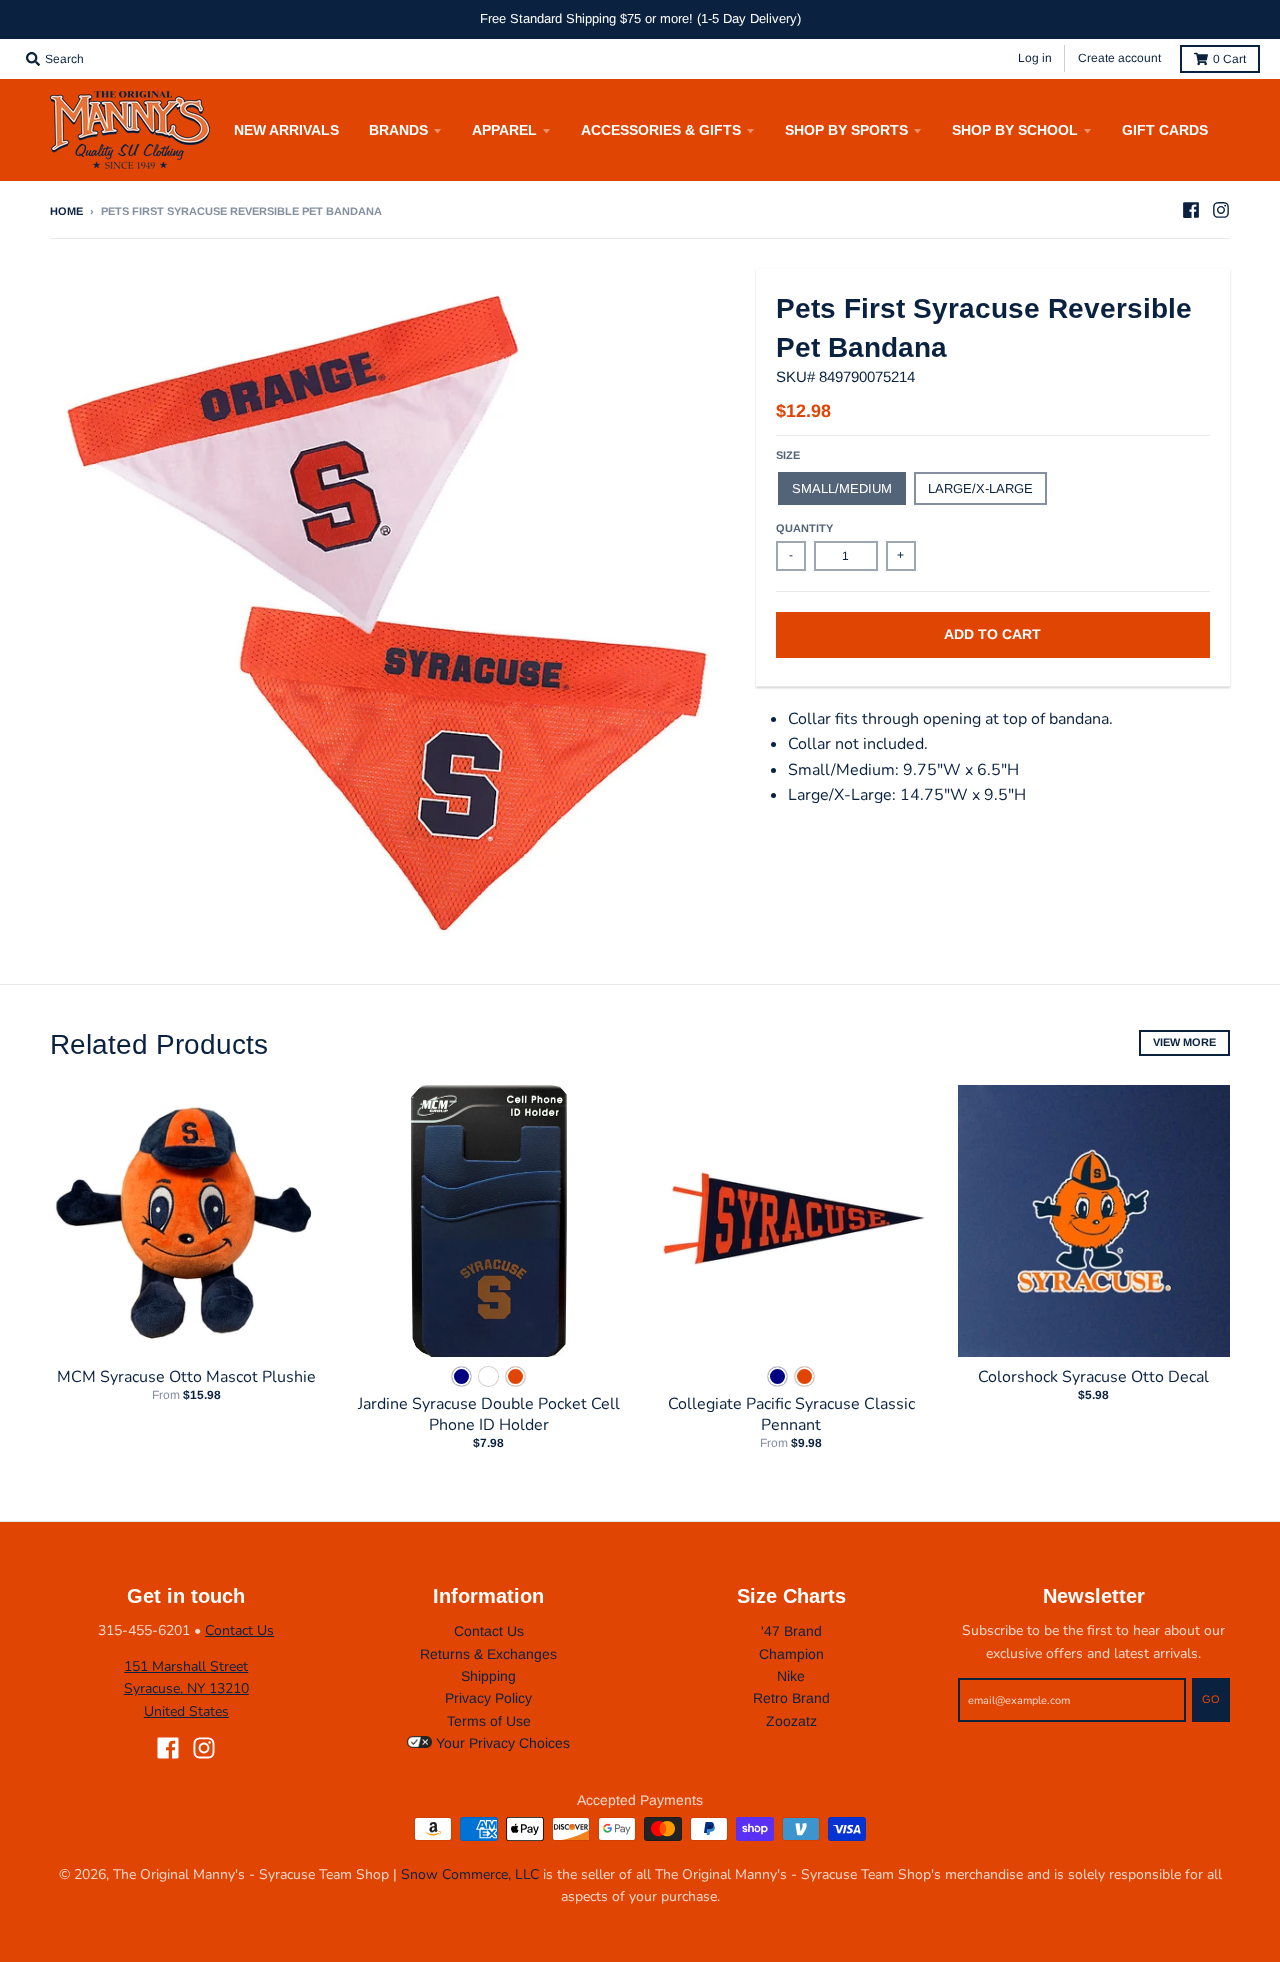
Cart (1229, 59)
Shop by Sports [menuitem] (846, 130)
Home (66, 211)
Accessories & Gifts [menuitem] (661, 130)
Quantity (804, 528)
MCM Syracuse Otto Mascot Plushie (186, 1377)
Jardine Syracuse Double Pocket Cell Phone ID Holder (489, 1414)
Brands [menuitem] (398, 130)
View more (1184, 1042)
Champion (791, 1654)
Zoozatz (791, 1721)
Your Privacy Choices (501, 1743)
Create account (1119, 58)
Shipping (488, 1676)
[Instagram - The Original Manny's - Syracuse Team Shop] (1221, 210)
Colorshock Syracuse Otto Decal (1093, 1377)
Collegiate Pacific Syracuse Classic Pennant (791, 1414)
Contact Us (239, 1630)
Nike (791, 1676)
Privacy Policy (488, 1698)
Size (788, 455)
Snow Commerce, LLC (470, 1874)
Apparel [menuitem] (504, 130)
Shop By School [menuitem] (1015, 130)
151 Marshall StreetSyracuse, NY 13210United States (186, 1689)
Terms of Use (489, 1721)
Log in (1035, 58)
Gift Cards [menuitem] (1165, 130)
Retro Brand (791, 1698)
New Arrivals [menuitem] (286, 130)
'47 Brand (791, 1631)
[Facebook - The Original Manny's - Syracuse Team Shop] (1191, 210)
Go (1211, 1699)
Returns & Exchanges (488, 1654)
